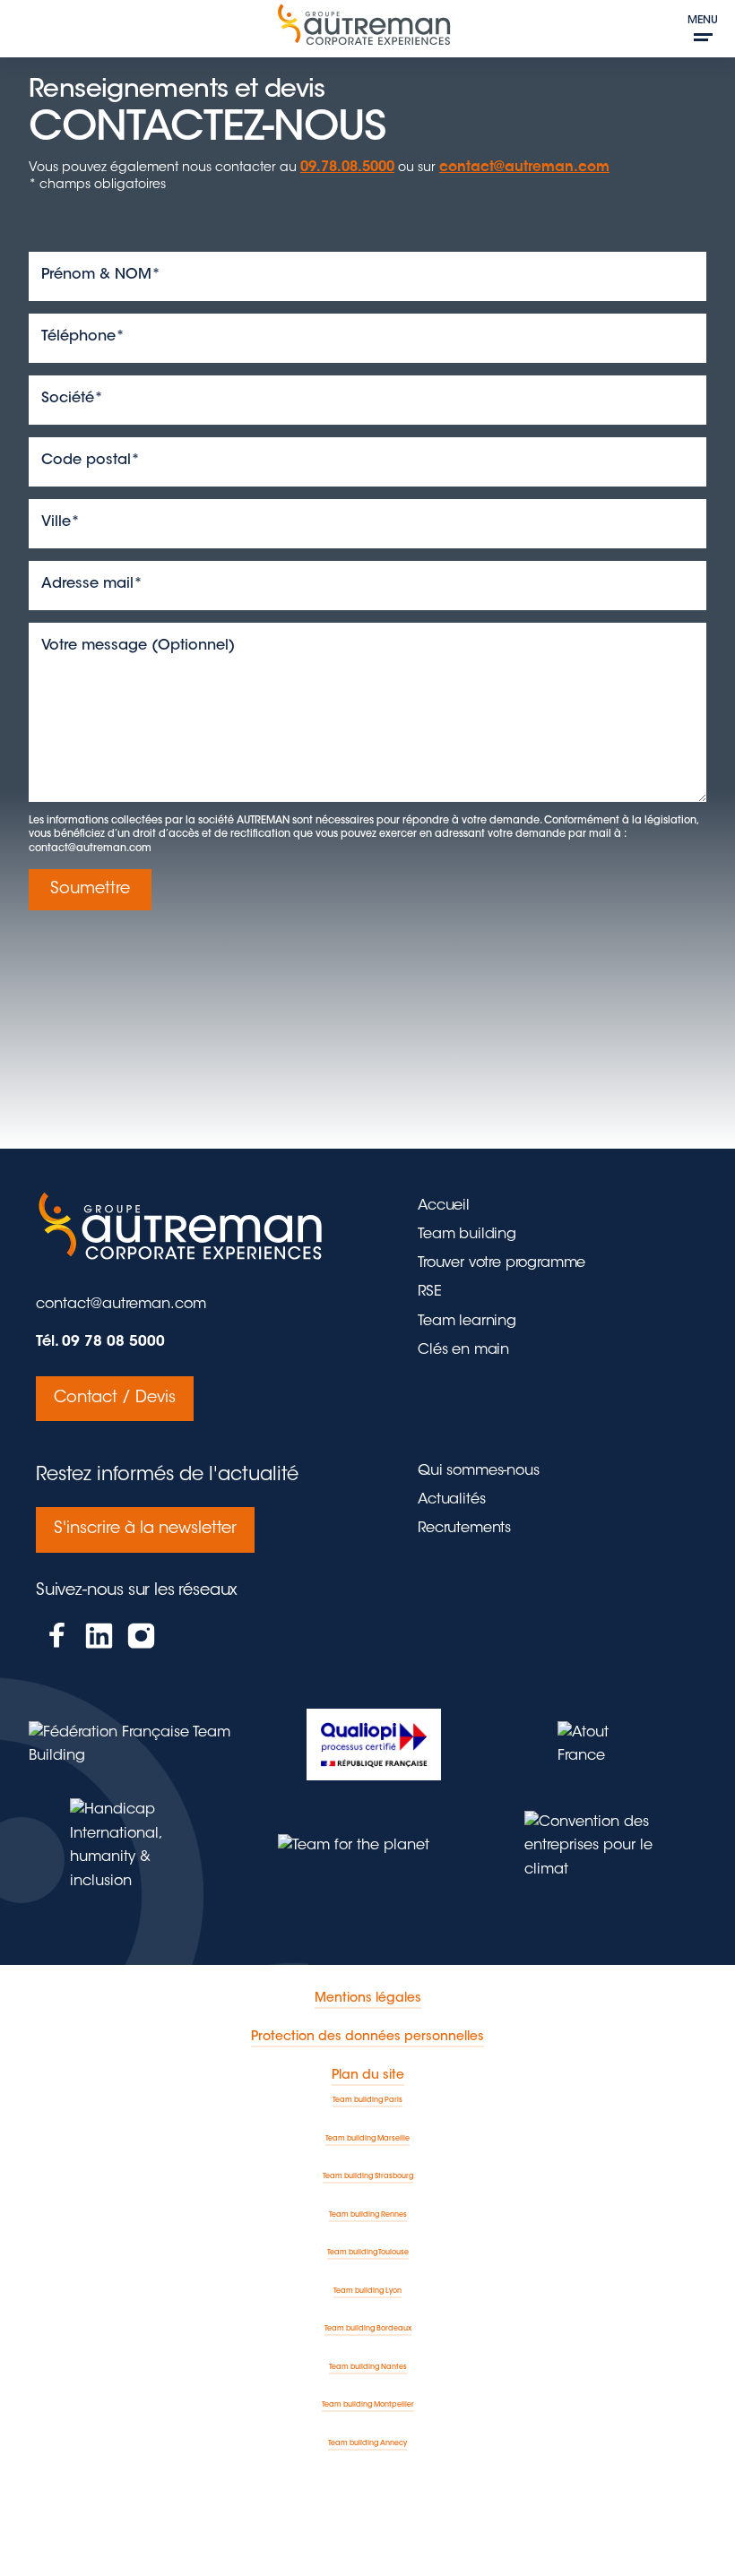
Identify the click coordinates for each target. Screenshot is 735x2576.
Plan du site (368, 2076)
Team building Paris (367, 2100)
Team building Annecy (367, 2443)
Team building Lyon (367, 2291)
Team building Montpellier (368, 2405)
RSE (430, 1292)
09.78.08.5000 (347, 168)
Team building (467, 1235)
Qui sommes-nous (479, 1471)
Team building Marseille (367, 2139)
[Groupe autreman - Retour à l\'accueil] (367, 31)
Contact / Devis (115, 1399)
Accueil (444, 1206)
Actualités (451, 1500)
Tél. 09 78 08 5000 (100, 1342)
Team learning (467, 1322)
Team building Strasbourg (368, 2176)
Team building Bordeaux (368, 2329)
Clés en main (463, 1350)
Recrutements (464, 1529)
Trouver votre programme (502, 1263)
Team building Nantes (368, 2367)
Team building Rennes (368, 2215)
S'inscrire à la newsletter (145, 1529)
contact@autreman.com (524, 168)
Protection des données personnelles (367, 2038)
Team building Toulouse (368, 2253)
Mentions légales (368, 1999)
